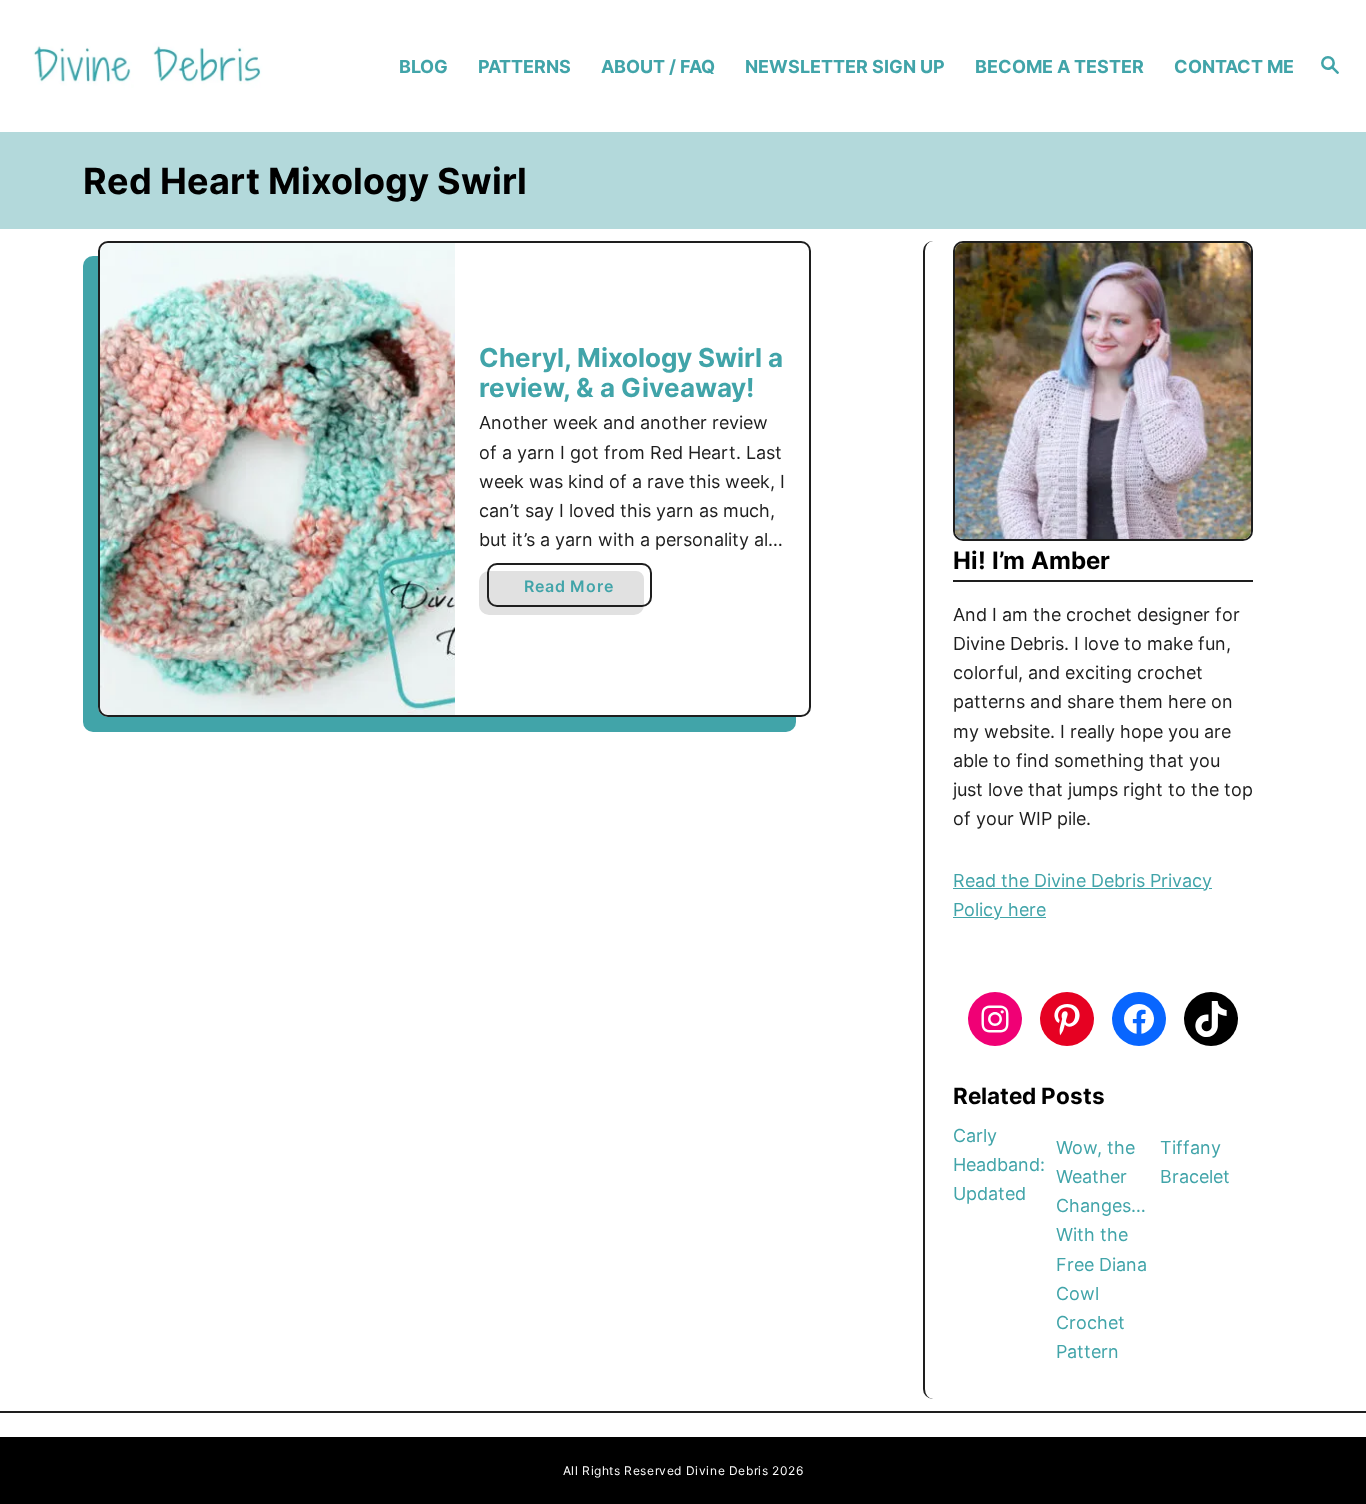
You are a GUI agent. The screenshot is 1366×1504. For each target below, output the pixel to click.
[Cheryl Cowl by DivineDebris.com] (277, 479)
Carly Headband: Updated (999, 1165)
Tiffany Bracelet (1195, 1162)
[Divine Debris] (181, 66)
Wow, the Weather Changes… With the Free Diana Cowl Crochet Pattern (1101, 1250)
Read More (576, 591)
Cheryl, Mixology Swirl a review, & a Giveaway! (631, 372)
